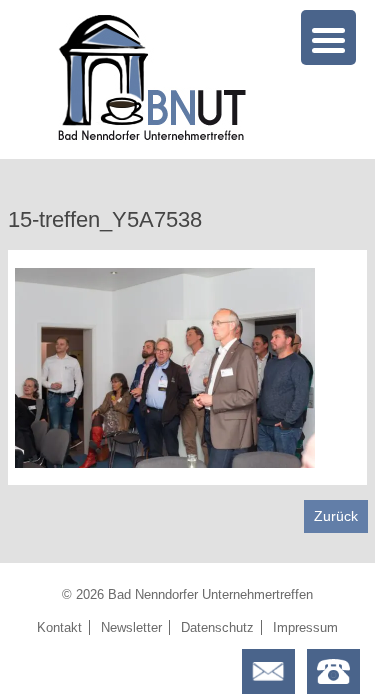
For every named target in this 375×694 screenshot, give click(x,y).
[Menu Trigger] (328, 37)
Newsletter (131, 627)
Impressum (305, 627)
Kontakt (59, 627)
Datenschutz (217, 627)
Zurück (336, 516)
